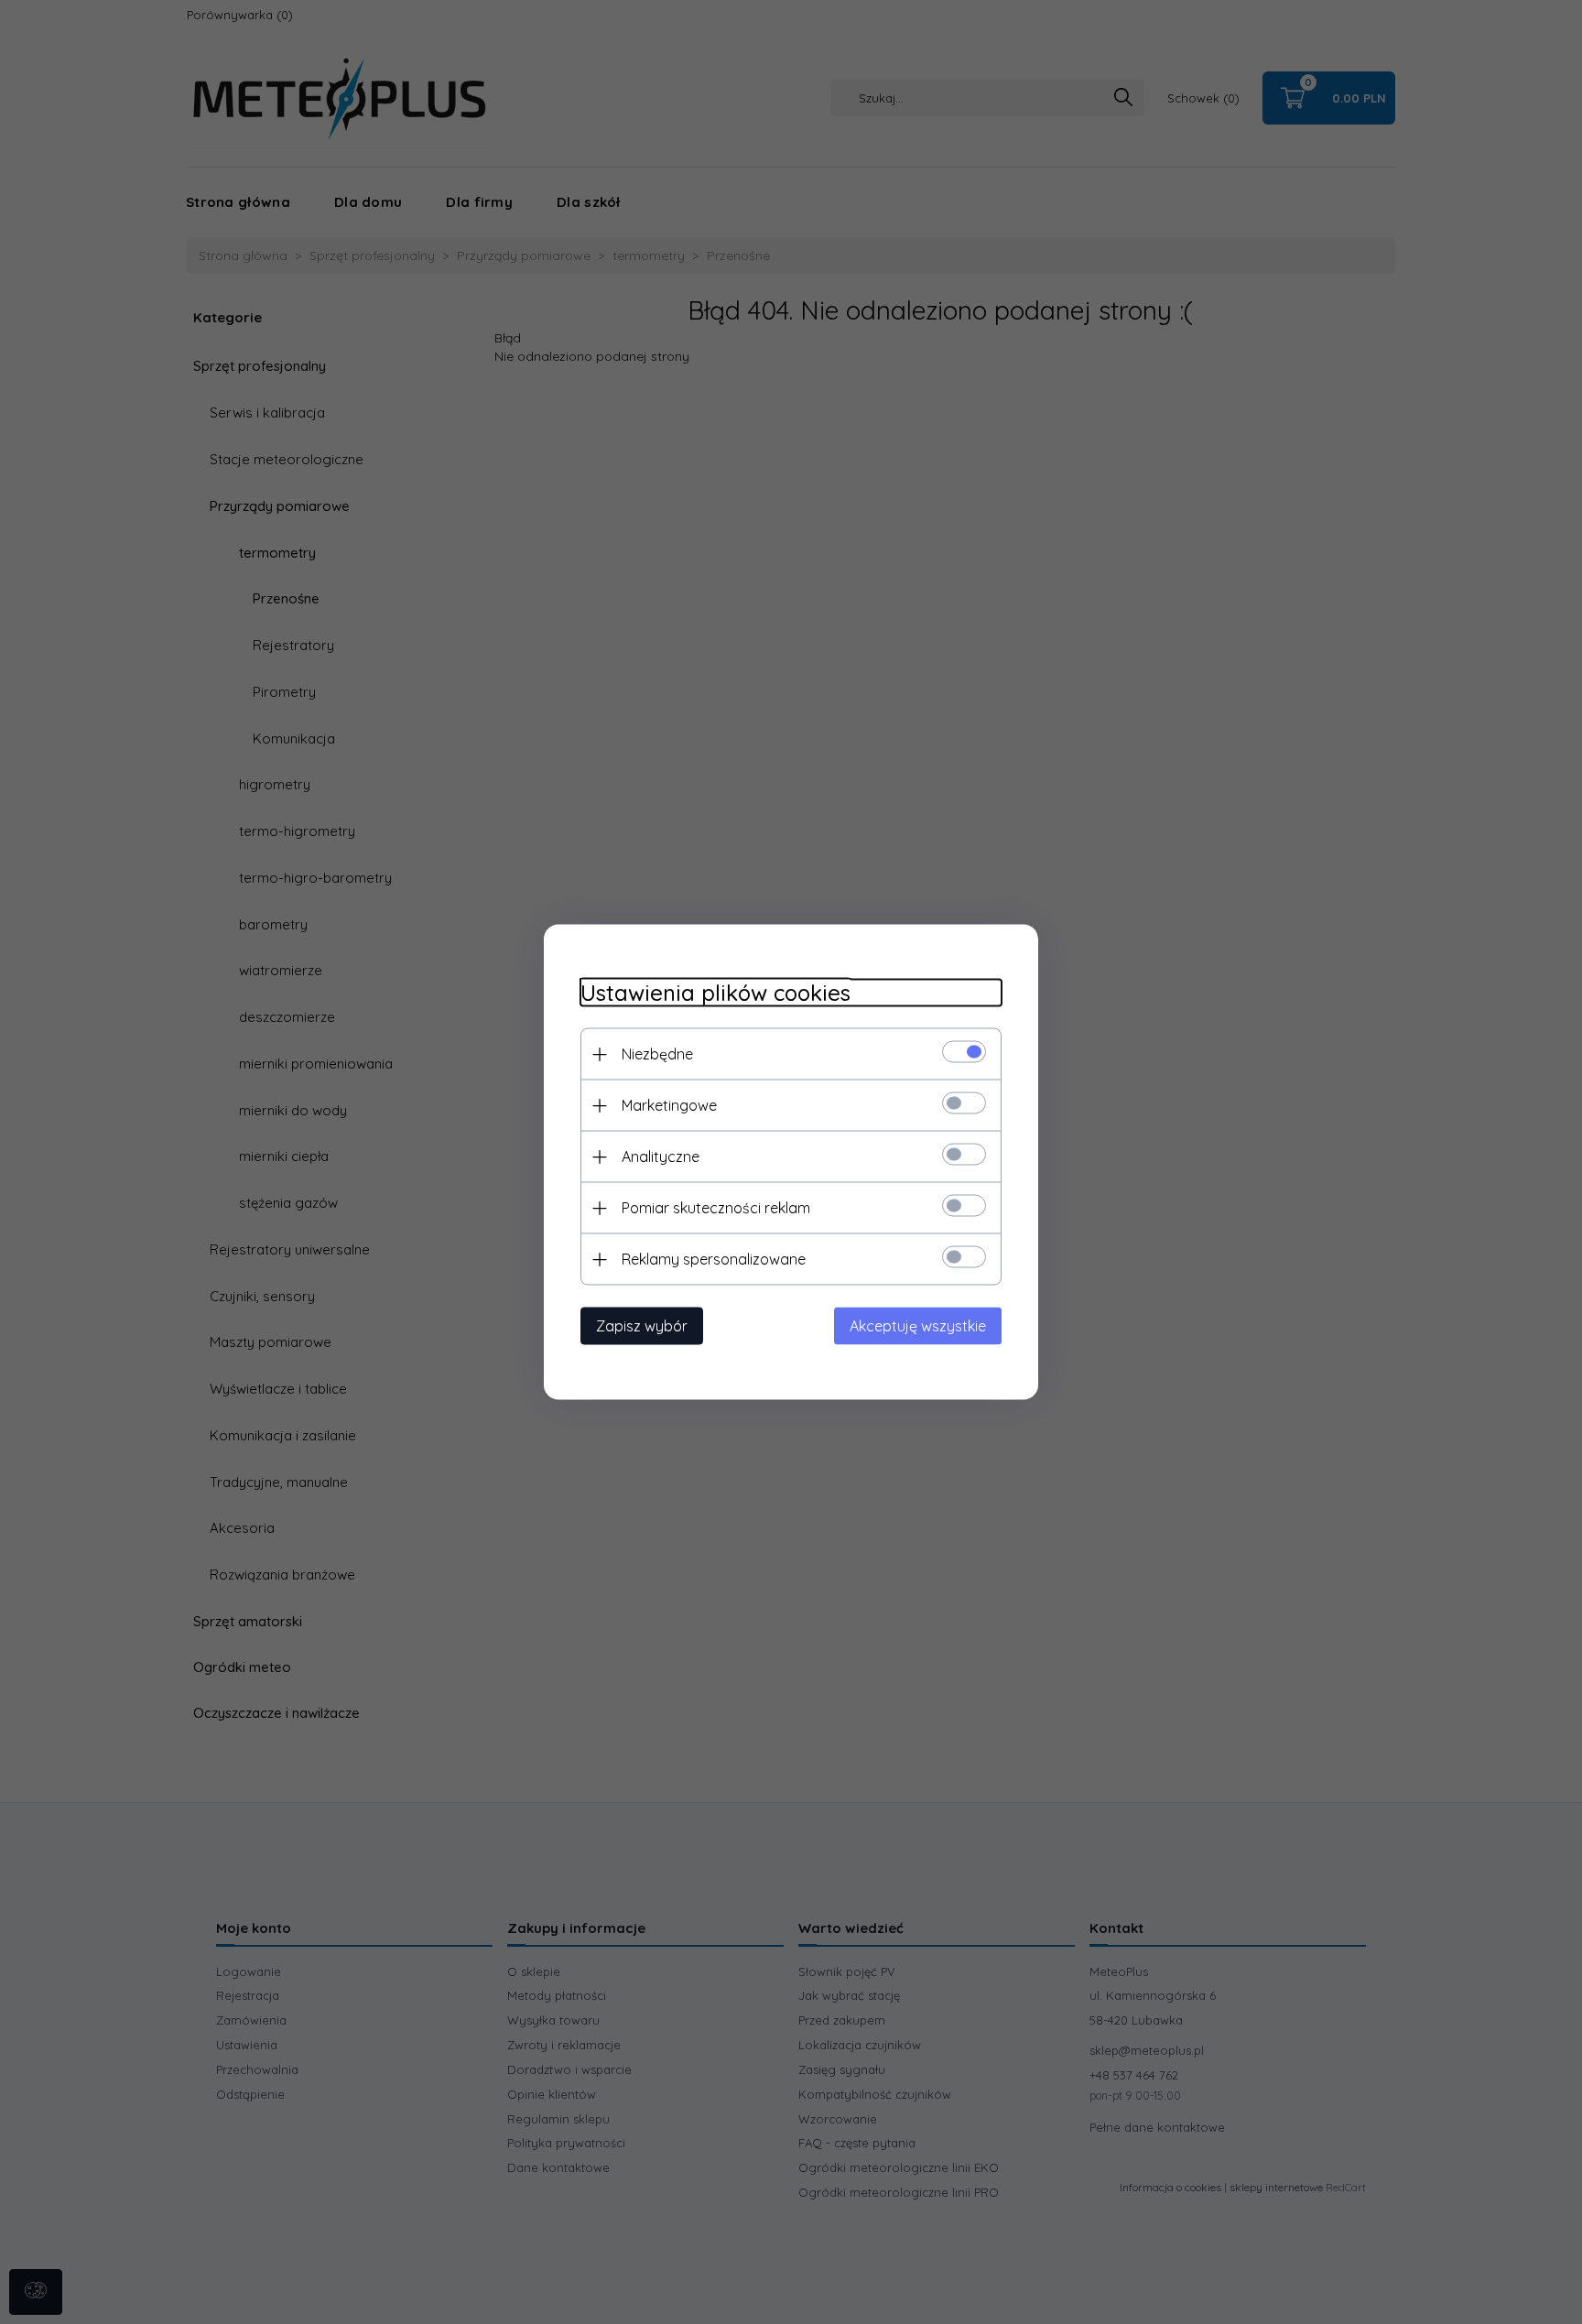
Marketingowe (669, 1105)
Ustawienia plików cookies (715, 993)
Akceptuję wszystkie (918, 1326)
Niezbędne (657, 1054)
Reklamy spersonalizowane (714, 1259)
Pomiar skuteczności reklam (716, 1208)
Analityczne (661, 1157)
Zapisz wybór (642, 1326)
